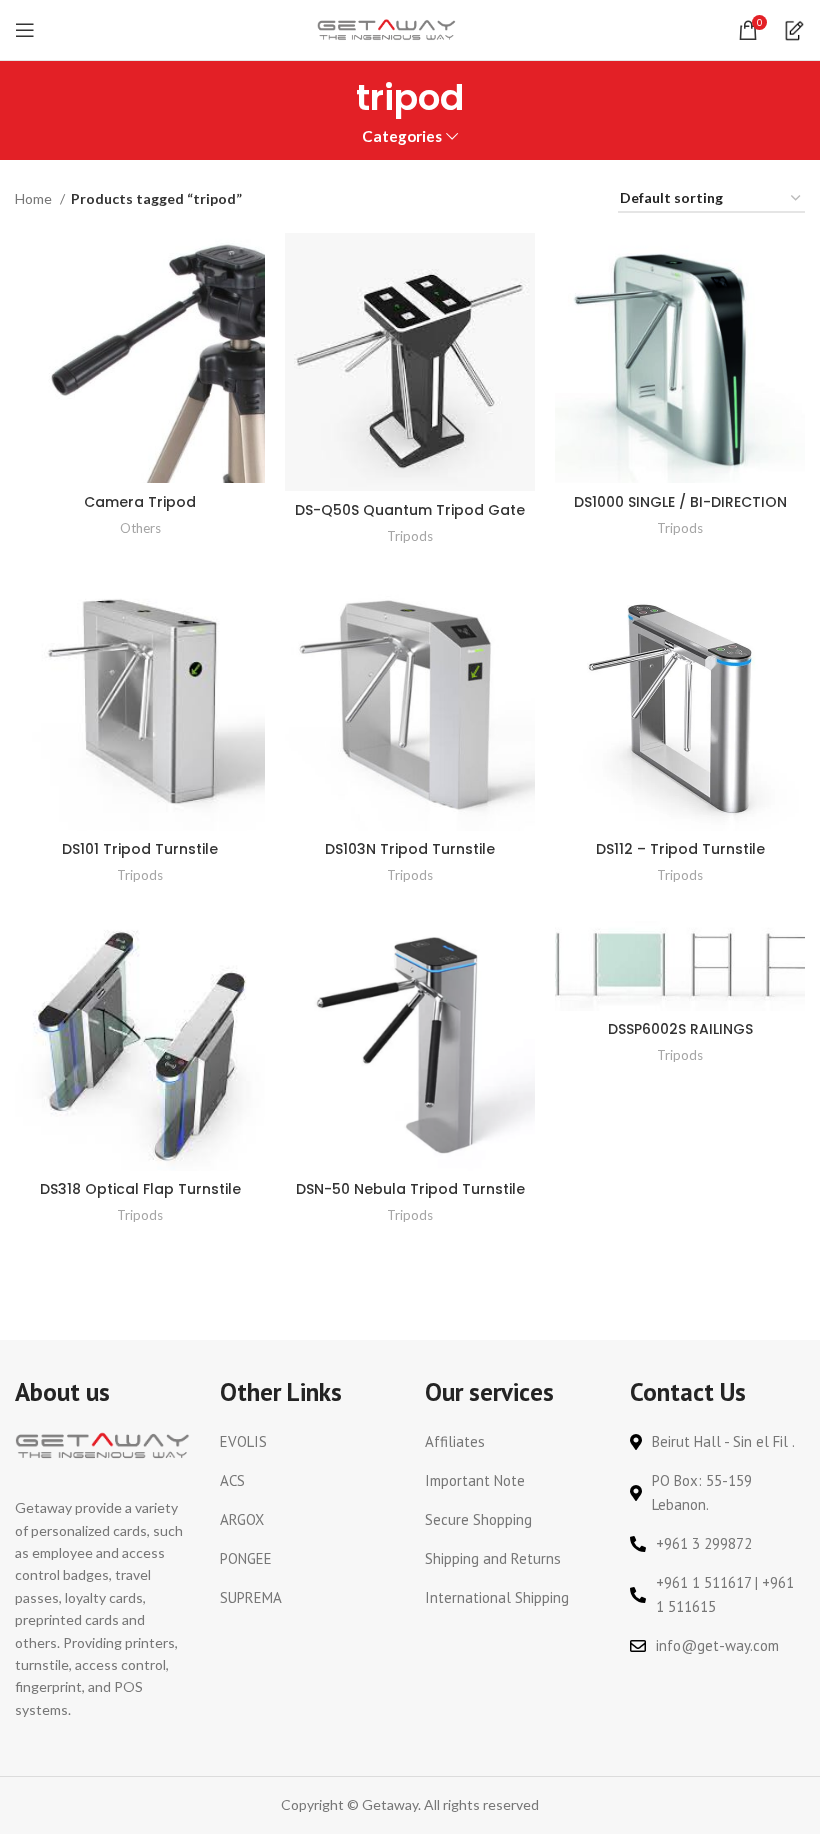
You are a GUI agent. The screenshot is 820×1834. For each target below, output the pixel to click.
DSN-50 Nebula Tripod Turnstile (410, 1189)
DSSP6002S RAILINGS (680, 1029)
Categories (402, 136)
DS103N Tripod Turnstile (410, 849)
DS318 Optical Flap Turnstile (140, 1189)
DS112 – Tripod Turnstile (680, 849)
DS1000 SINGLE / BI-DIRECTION (680, 502)
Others (140, 528)
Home (35, 198)
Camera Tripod (140, 502)
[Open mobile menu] (25, 30)
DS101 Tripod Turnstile (140, 849)
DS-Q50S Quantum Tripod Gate (410, 510)
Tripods (410, 536)
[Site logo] (387, 28)
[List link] (307, 1442)
